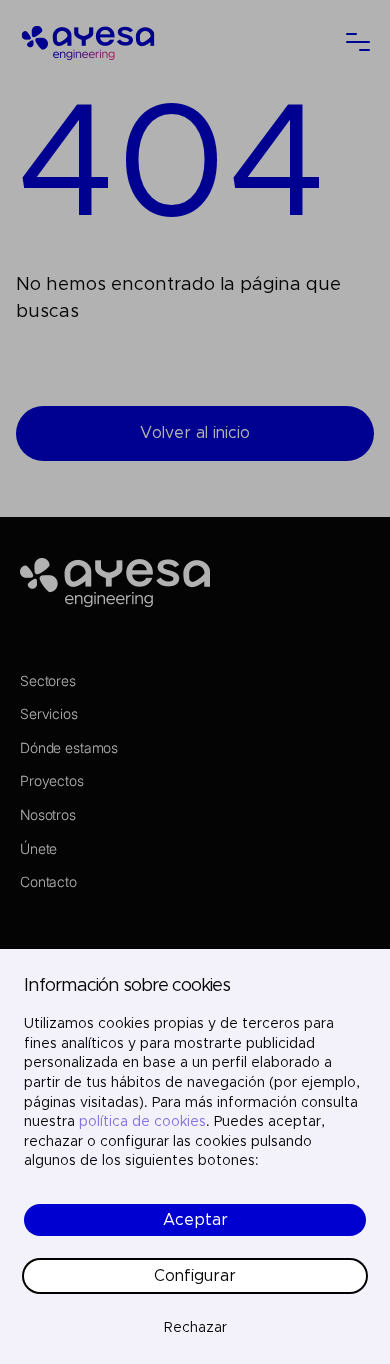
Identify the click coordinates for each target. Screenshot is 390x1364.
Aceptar (195, 1220)
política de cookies (142, 1122)
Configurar (195, 1276)
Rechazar (195, 1328)
